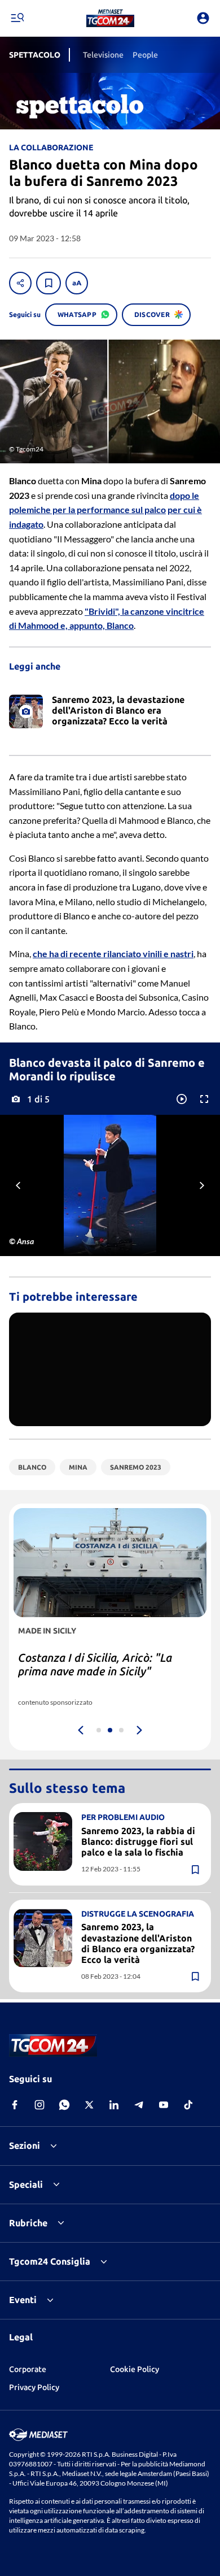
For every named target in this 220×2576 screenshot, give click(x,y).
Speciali (26, 2184)
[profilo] (203, 18)
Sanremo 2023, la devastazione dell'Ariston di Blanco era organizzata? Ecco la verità (138, 1943)
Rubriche (28, 2223)
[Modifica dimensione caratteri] (77, 283)
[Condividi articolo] (20, 283)
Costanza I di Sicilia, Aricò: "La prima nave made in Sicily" (95, 1664)
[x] (89, 2105)
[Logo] (110, 18)
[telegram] (139, 2105)
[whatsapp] (64, 2105)
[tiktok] (188, 2105)
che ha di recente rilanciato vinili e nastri (113, 953)
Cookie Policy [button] (135, 2369)
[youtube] (164, 2105)
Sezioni (25, 2145)
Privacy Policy (34, 2387)
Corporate (28, 2369)
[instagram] (39, 2105)
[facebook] (15, 2105)
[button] (110, 18)
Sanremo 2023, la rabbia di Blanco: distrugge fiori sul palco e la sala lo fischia (138, 1841)
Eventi (23, 2300)
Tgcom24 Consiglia (50, 2261)
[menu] (17, 18)
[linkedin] (114, 2105)
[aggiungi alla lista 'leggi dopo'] (49, 283)
